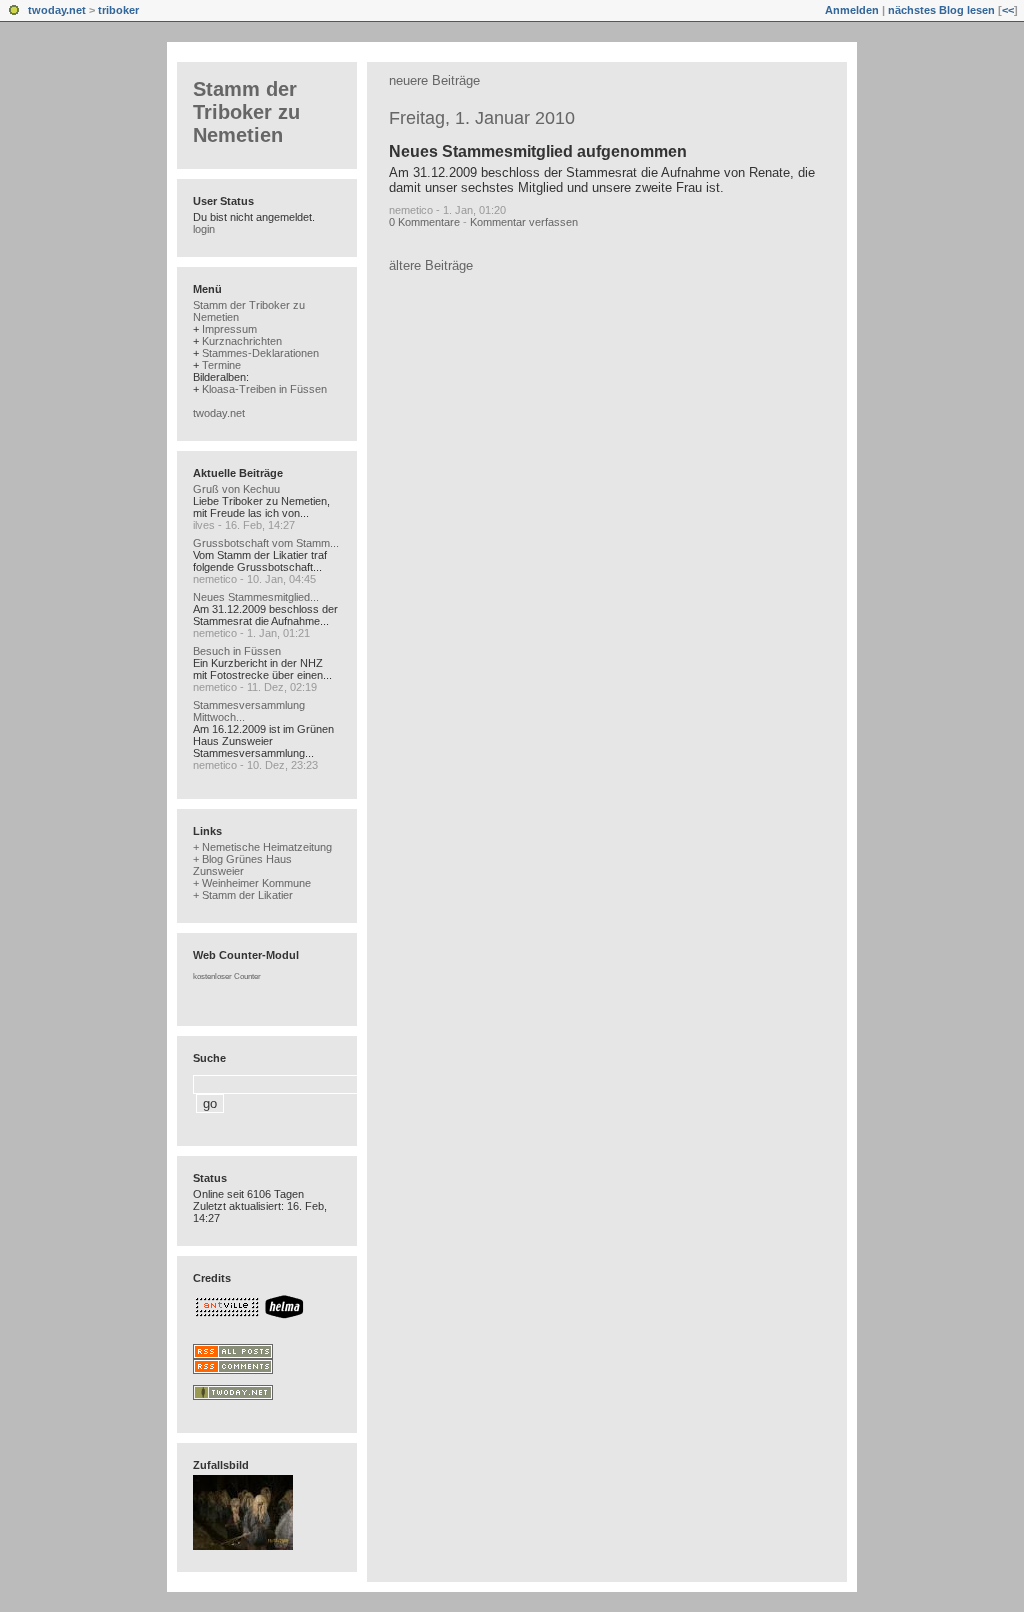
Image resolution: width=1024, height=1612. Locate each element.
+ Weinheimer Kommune (252, 883)
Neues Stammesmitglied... (256, 597)
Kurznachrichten (242, 341)
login (204, 229)
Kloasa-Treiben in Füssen (264, 389)
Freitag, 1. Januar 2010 (482, 118)
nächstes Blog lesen (941, 10)
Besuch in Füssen (237, 651)
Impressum (229, 329)
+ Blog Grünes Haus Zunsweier (242, 865)
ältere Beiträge (431, 265)
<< (1008, 10)
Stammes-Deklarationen (260, 353)
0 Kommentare (424, 222)
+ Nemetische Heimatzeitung (262, 847)
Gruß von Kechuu (236, 489)
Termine (221, 365)
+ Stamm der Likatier (243, 895)
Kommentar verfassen (524, 222)
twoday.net (57, 10)
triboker (118, 10)
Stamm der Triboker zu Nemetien (246, 112)
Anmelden (852, 10)
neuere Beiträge (434, 80)
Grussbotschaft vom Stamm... (266, 543)
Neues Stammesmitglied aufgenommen (538, 151)
